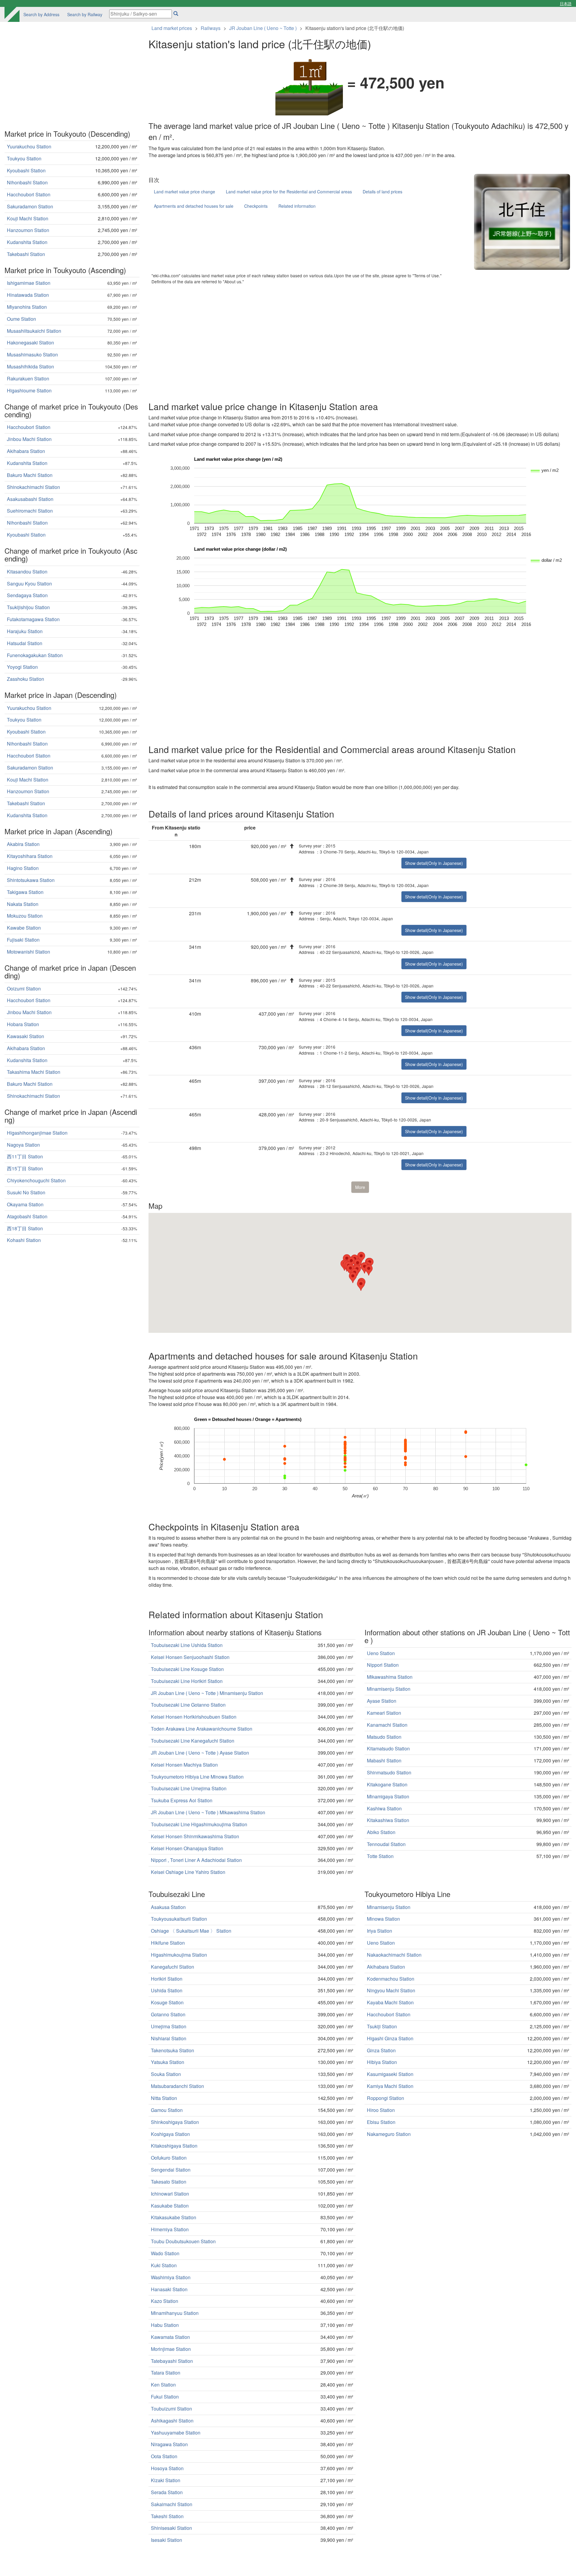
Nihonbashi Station (27, 182)
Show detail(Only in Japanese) (434, 863)
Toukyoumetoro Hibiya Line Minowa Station (197, 1777)
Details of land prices (382, 192)
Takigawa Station (25, 892)
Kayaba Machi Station (390, 2002)
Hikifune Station (168, 1943)
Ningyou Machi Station (391, 1990)
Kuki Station (164, 2265)
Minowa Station (383, 1919)
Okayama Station (25, 1204)
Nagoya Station (23, 1145)
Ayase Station (382, 1701)
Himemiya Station (170, 2229)
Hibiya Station (382, 2062)
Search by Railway (85, 14)
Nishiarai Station (169, 2038)
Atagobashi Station (27, 1216)
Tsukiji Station (382, 2026)
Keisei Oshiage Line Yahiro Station (188, 1872)
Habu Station (165, 2325)
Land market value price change (184, 192)
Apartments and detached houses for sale (194, 206)
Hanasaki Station (169, 2289)
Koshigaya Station (170, 2134)
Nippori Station (383, 1665)
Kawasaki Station (25, 1036)
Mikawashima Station (390, 1677)
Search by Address (41, 14)
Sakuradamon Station (30, 206)
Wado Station (165, 2253)
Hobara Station (23, 1024)
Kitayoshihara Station (30, 856)
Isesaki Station (166, 2540)
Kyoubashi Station (26, 170)
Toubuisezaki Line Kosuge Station (187, 1669)
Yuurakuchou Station (29, 146)
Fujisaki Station (23, 940)
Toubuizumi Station (171, 2409)
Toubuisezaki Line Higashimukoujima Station (199, 1824)
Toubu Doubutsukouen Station (183, 2241)
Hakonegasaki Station (30, 342)
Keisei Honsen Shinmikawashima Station (195, 1836)
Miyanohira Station (27, 307)
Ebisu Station (381, 2122)
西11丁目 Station (25, 1156)
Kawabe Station (24, 928)
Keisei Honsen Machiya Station (184, 1765)
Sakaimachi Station (172, 2504)
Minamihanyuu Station (175, 2313)
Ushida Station (167, 1990)
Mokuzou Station (25, 916)
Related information (297, 206)
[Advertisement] (328, 341)
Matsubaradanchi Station (177, 2086)
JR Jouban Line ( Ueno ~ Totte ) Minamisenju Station (207, 1693)
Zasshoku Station (25, 679)
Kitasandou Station (27, 572)
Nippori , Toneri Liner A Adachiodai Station (196, 1860)
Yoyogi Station (22, 667)
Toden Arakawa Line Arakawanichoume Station (202, 1729)
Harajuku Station (25, 631)
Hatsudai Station (25, 643)
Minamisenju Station (389, 1689)
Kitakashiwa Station (388, 1820)
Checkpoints (256, 206)
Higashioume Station (29, 390)
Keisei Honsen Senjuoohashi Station (190, 1657)
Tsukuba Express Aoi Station (182, 1800)
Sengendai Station (171, 2170)
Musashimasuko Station (32, 354)
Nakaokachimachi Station (394, 1955)
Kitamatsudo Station (388, 1748)
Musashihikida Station (30, 366)
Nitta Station (164, 2098)
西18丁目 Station (25, 1228)
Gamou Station (167, 2110)
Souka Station (166, 2074)
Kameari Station (384, 1713)
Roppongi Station (385, 2098)
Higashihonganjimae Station (37, 1133)
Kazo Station (165, 2301)
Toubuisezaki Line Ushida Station (187, 1645)
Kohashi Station (24, 1240)
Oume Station (21, 319)
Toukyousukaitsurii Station (179, 1919)
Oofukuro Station (169, 2158)
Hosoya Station (167, 2468)
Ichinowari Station (170, 2194)
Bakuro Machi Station (30, 475)
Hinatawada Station (28, 295)
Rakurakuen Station (28, 378)
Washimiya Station (171, 2277)
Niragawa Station (169, 2444)
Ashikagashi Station (172, 2421)
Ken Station (163, 2385)
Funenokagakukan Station (35, 655)
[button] (364, 1268)
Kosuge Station (167, 2002)
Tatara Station (166, 2373)
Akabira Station (23, 844)
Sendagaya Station (27, 595)
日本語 (566, 3)
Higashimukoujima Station (179, 1955)
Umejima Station (169, 2026)
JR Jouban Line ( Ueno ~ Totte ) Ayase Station (200, 1753)
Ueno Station (381, 1653)
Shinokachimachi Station (33, 487)
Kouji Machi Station (28, 218)
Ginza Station (381, 2050)
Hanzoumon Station (28, 230)
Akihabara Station (386, 1967)
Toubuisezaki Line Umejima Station (189, 1788)
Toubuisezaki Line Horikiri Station (187, 1681)
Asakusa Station (168, 1907)
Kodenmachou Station (391, 1979)
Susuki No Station (26, 1192)
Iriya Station (379, 1931)
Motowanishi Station (28, 952)
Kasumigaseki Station (390, 2074)
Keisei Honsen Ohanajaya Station (187, 1848)
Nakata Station (23, 904)
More (360, 1187)
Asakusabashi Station (30, 499)
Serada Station (167, 2492)
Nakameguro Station (389, 2134)
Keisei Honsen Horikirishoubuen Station (194, 1717)
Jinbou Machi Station (29, 439)
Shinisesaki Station (171, 2528)
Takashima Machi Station (34, 1072)
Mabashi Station (384, 1760)
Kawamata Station (170, 2337)
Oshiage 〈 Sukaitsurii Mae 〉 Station (191, 1931)
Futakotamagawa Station (33, 619)
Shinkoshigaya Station (175, 2122)
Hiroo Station (381, 2110)
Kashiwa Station (384, 1808)
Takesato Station (169, 2182)
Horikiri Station (167, 1979)
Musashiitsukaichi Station (34, 331)
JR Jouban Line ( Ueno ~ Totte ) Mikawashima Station (208, 1812)
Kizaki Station (166, 2480)
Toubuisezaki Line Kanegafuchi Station (193, 1741)
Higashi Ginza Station (390, 2038)
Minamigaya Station (388, 1796)
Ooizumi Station (24, 989)
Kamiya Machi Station (390, 2086)
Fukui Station (165, 2397)
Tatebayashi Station (172, 2361)
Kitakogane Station (387, 1784)
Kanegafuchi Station (172, 1967)
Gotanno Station (168, 2014)
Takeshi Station (167, 2516)
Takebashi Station (26, 254)
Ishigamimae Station (29, 283)
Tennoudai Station (386, 1844)
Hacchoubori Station (389, 2014)
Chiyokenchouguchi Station (36, 1180)
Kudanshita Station (27, 242)
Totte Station (380, 1856)
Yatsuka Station (168, 2062)
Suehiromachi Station (30, 511)
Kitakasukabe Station (174, 2217)
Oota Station (164, 2456)
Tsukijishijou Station (28, 607)
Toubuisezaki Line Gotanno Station (188, 1705)
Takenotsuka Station (172, 2050)
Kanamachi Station (387, 1725)
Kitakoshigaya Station (174, 2146)
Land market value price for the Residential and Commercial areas (289, 192)
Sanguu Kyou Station (29, 584)
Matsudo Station (384, 1737)
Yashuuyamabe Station (176, 2433)
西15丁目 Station (25, 1168)
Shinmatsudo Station (389, 1772)
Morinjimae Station (171, 2349)
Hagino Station (23, 868)
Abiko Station (381, 1832)
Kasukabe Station (170, 2206)
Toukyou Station (24, 158)
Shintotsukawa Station (31, 880)
